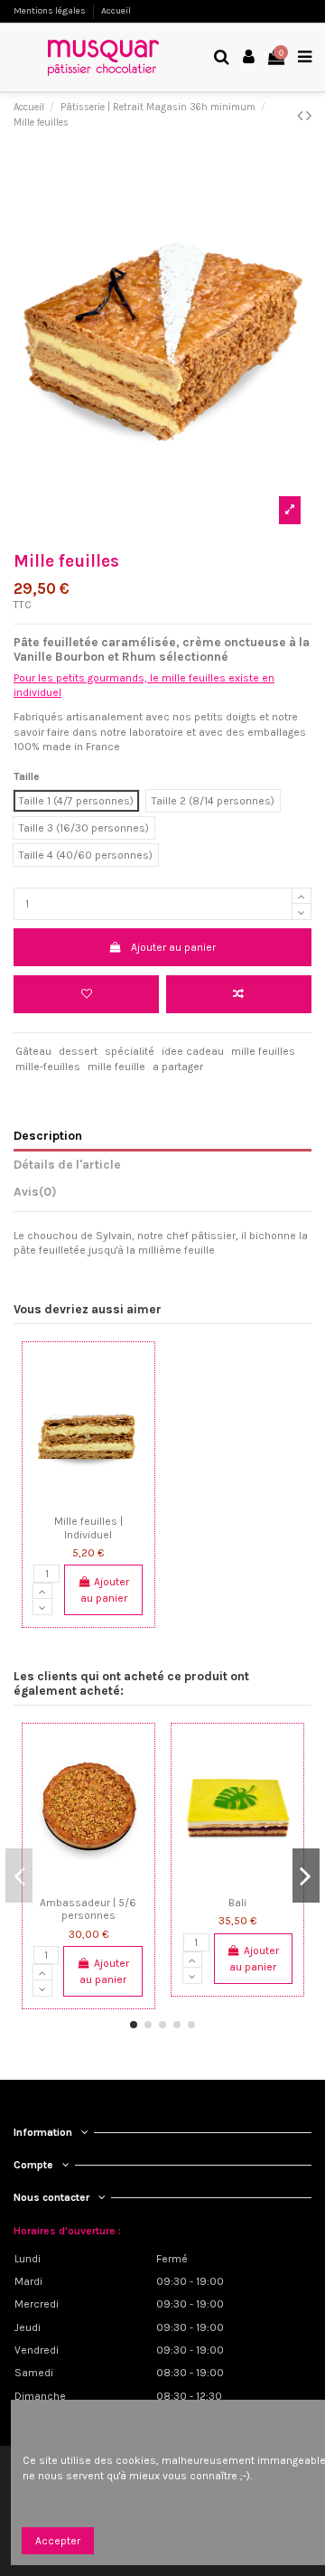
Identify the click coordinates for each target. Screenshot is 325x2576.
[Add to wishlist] (86, 994)
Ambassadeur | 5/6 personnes (88, 1909)
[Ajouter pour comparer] (239, 994)
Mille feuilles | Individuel (88, 1528)
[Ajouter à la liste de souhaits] (67, 1502)
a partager (178, 1067)
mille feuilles (263, 1051)
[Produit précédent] (302, 116)
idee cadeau (193, 1051)
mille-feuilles (48, 1067)
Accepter (58, 2541)
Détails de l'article (67, 1164)
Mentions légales (51, 11)
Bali (237, 1903)
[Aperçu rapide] (110, 1502)
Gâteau (33, 1051)
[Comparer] (88, 1502)
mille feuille (116, 1067)
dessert (78, 1051)
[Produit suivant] (309, 116)
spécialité (130, 1051)
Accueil (116, 11)
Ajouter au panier (173, 947)
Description (48, 1135)
